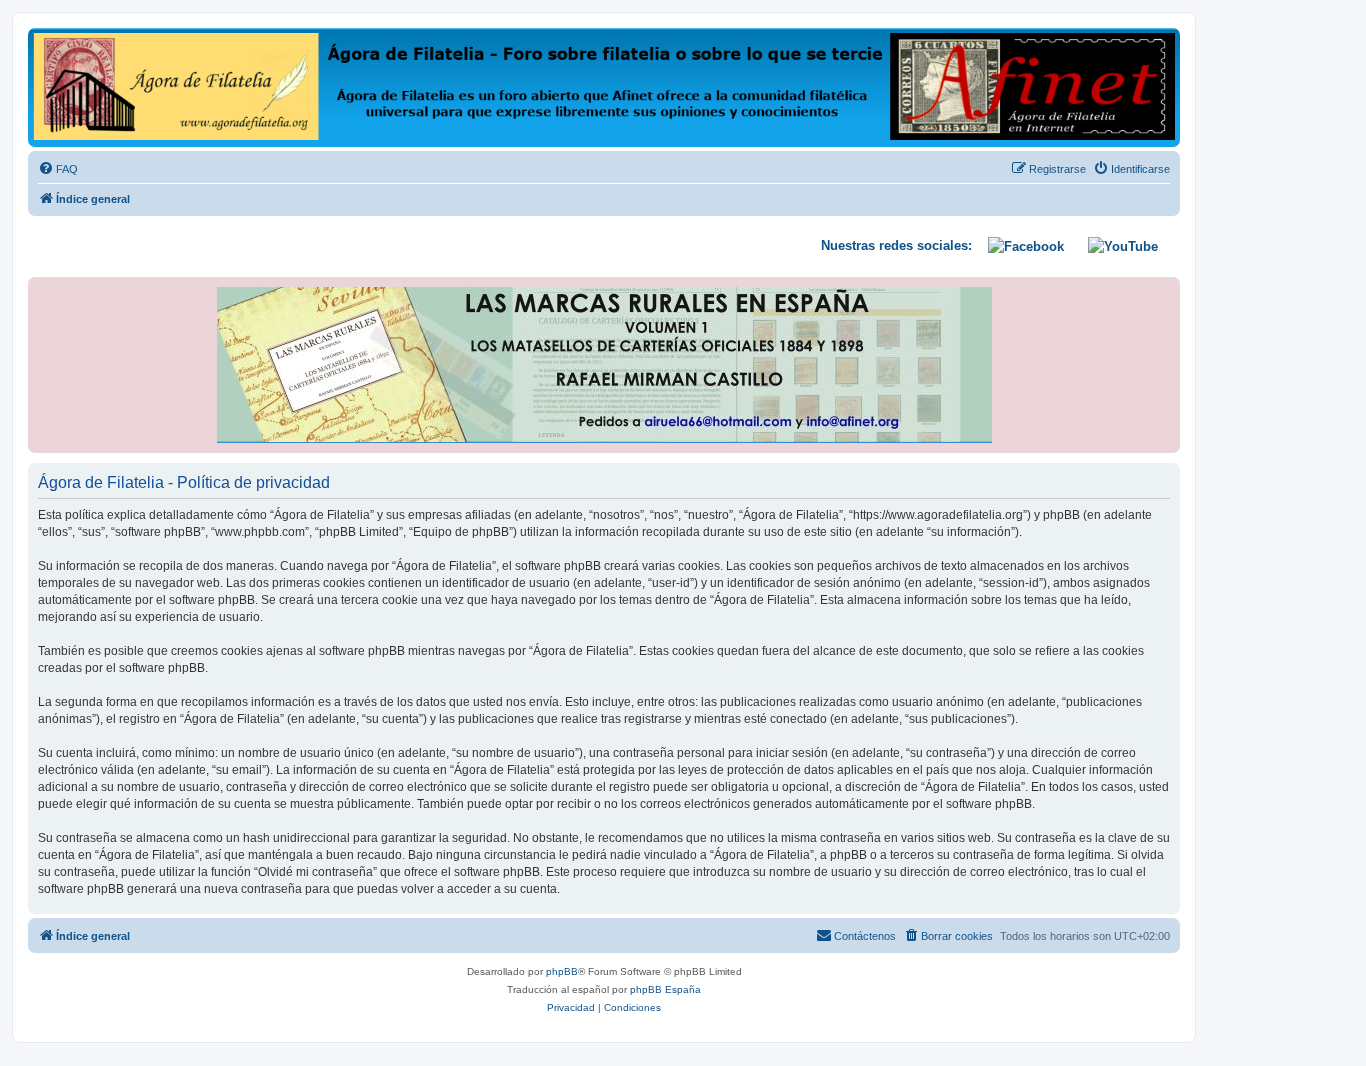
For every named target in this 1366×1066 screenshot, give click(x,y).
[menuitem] (58, 169)
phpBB (562, 971)
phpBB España (665, 989)
